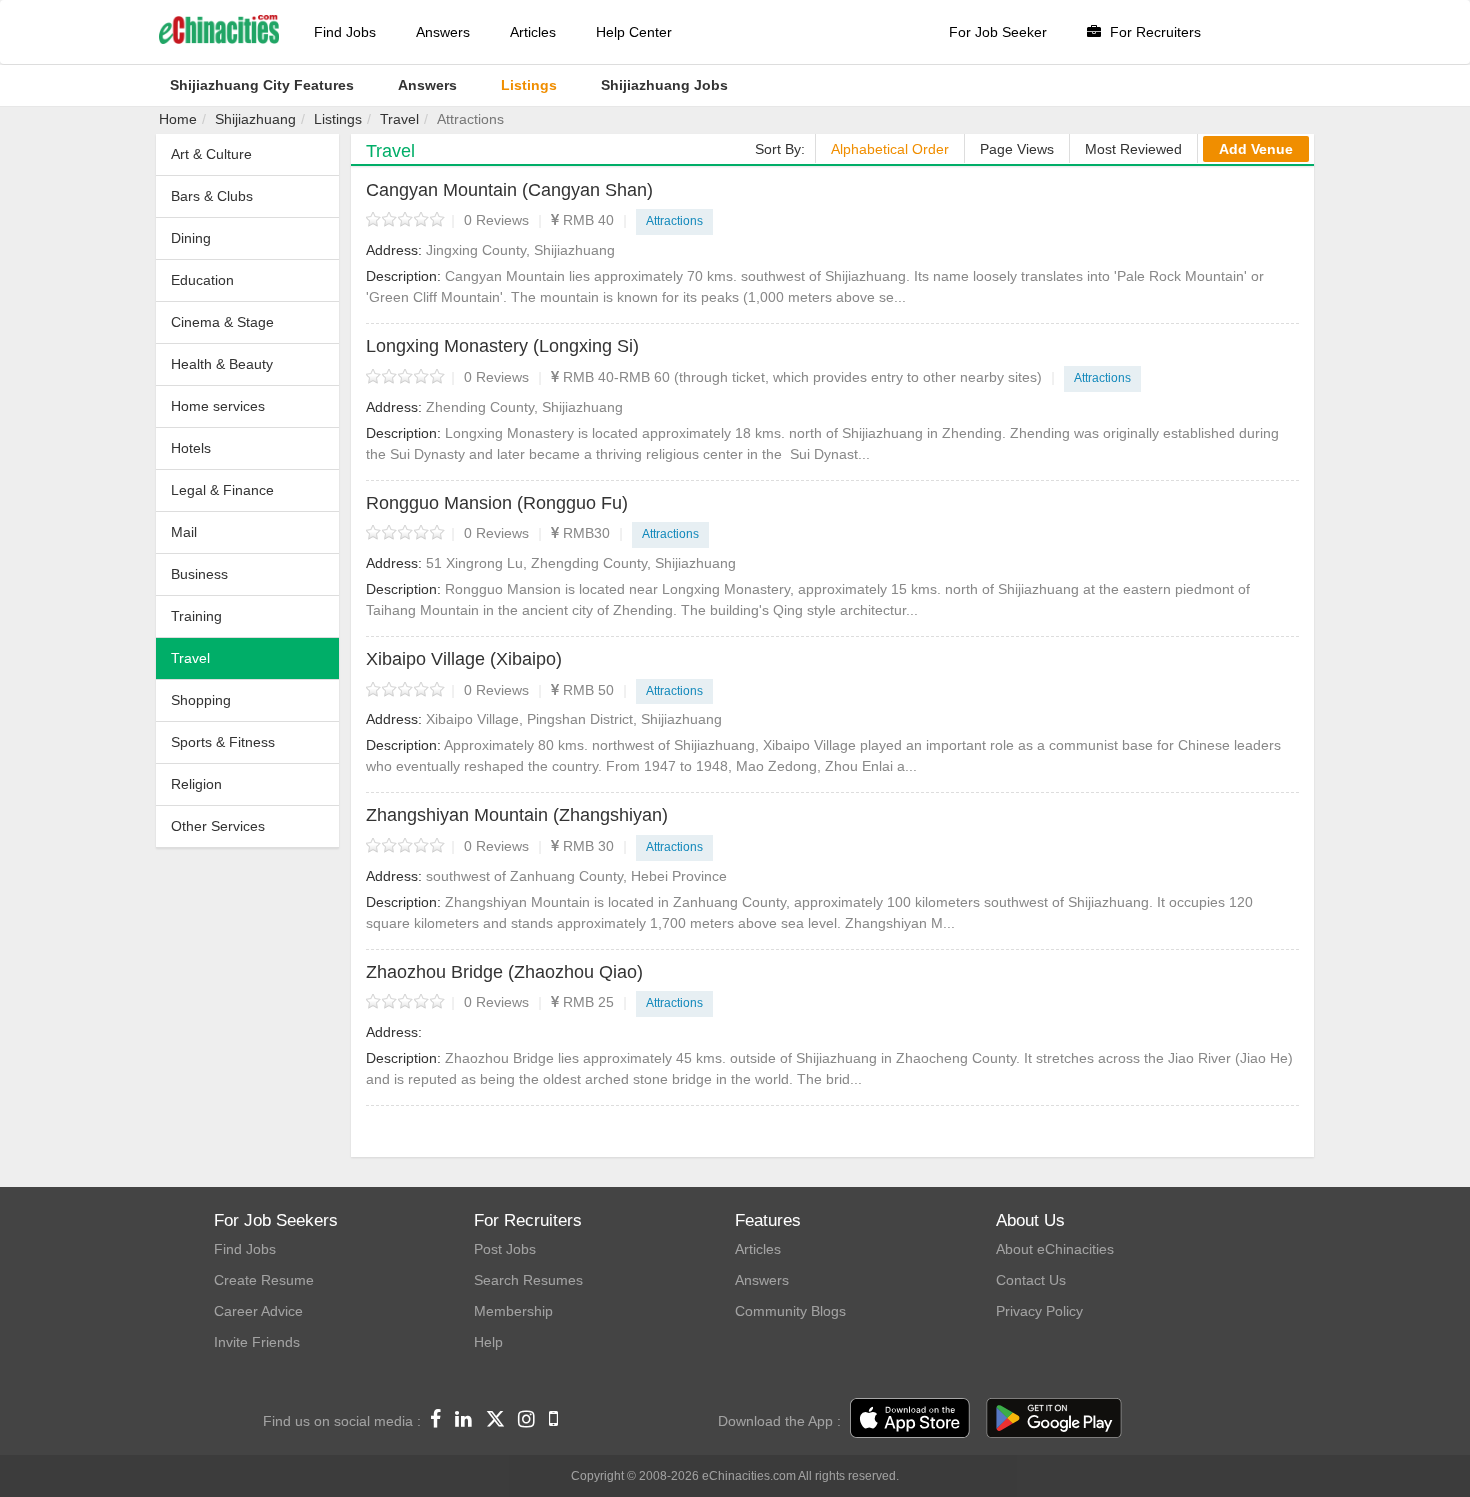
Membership (513, 1311)
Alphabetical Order (890, 149)
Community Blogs (790, 1311)
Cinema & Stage (222, 322)
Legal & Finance (222, 490)
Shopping (201, 700)
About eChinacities (1055, 1249)
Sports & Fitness (223, 742)
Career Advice (258, 1311)
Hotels (191, 448)
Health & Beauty (222, 364)
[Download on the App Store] (910, 1419)
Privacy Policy (1039, 1311)
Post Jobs (505, 1249)
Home (178, 119)
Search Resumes (528, 1280)
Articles (533, 32)
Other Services (218, 826)
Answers (443, 32)
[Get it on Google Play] (1054, 1419)
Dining (191, 238)
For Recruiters (1153, 32)
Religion (196, 784)
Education (202, 280)
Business (199, 574)
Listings (338, 119)
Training (196, 616)
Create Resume (264, 1280)
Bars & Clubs (212, 196)
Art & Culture (211, 154)
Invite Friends (257, 1342)
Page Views (1017, 149)
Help (488, 1342)
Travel (399, 119)
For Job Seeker (998, 32)
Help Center (634, 32)
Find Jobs (345, 32)
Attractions (674, 221)
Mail (184, 532)
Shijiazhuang (255, 119)
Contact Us (1031, 1280)
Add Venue (1256, 149)
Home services (218, 406)
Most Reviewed (1133, 149)
